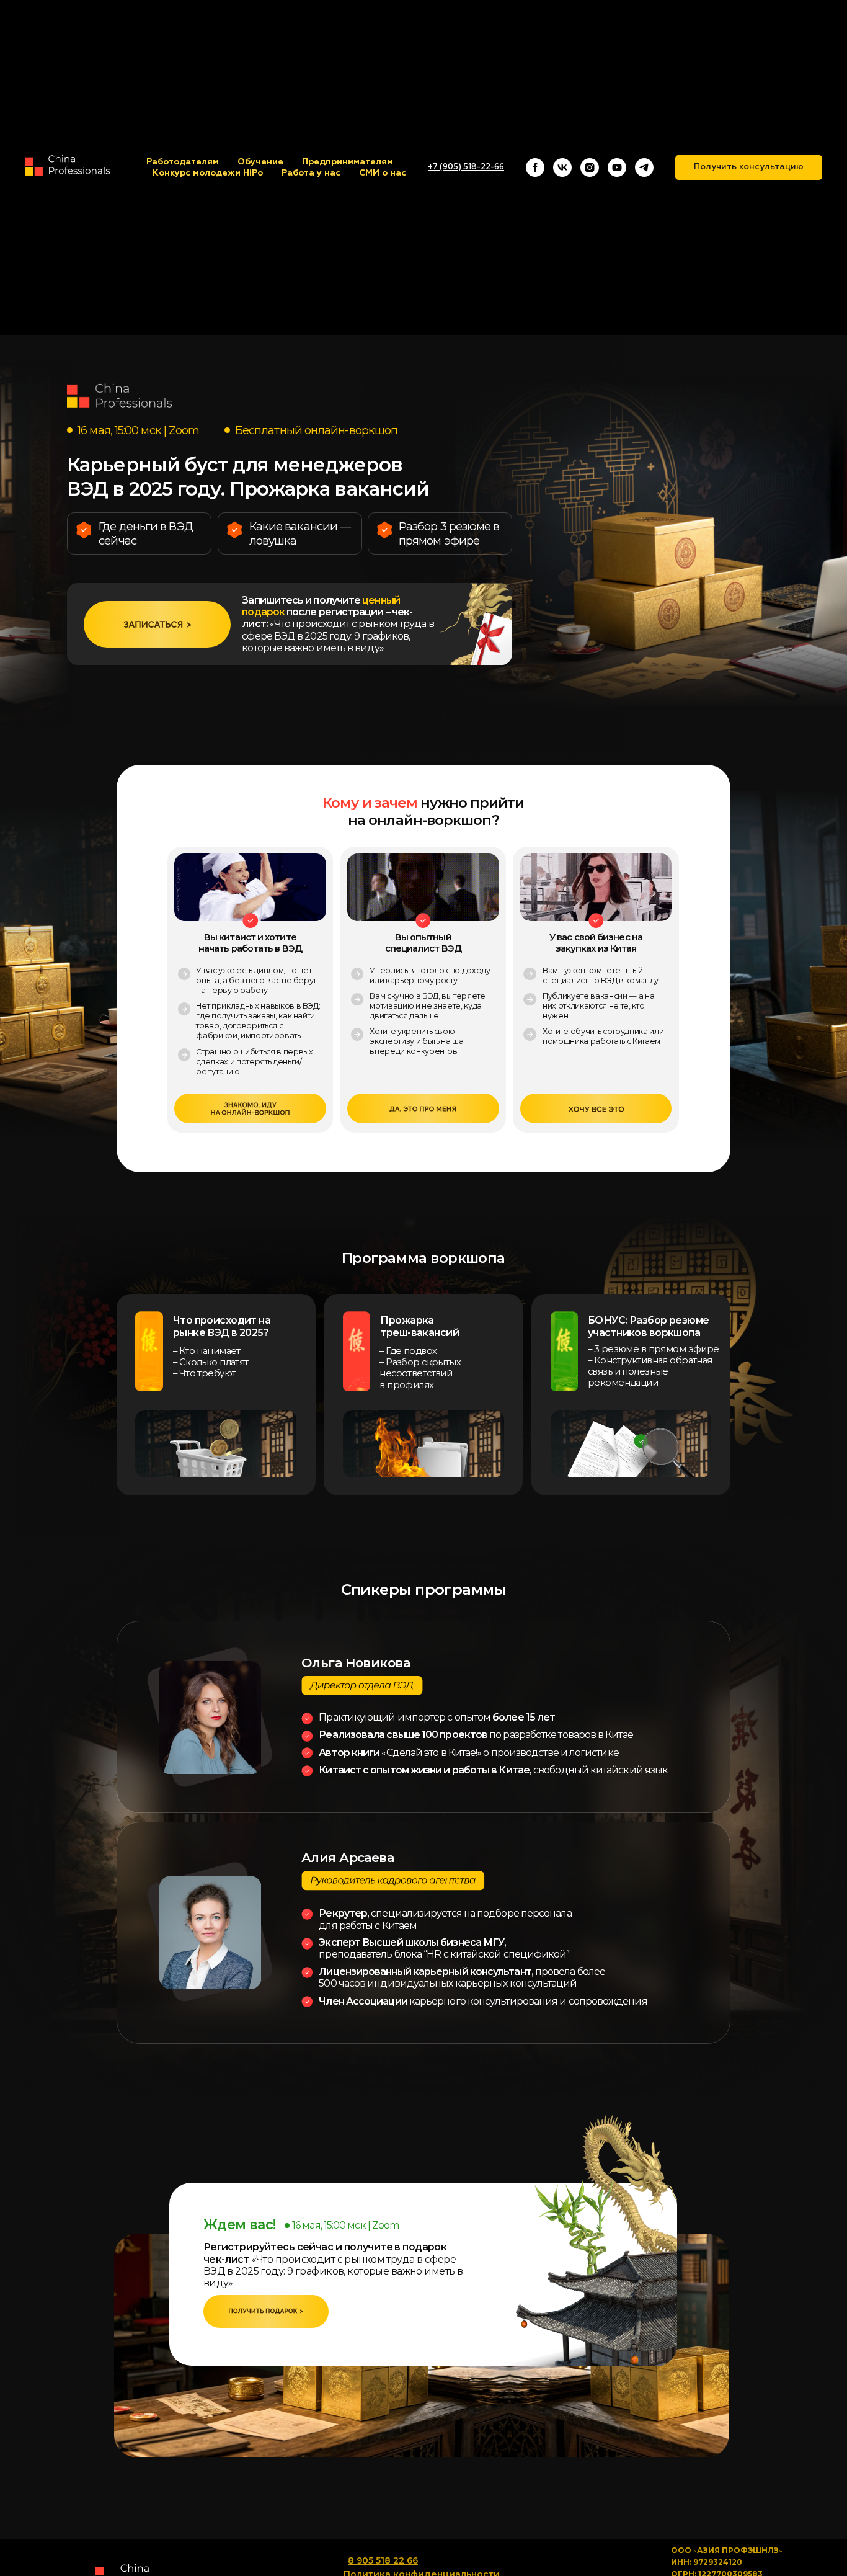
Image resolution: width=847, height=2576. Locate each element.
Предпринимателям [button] (348, 162)
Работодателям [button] (183, 162)
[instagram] (590, 167)
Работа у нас (311, 173)
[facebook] (535, 167)
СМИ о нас (383, 173)
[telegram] (644, 167)
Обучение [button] (260, 162)
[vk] (562, 167)
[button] (749, 167)
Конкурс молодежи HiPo (208, 173)
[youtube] (617, 167)
